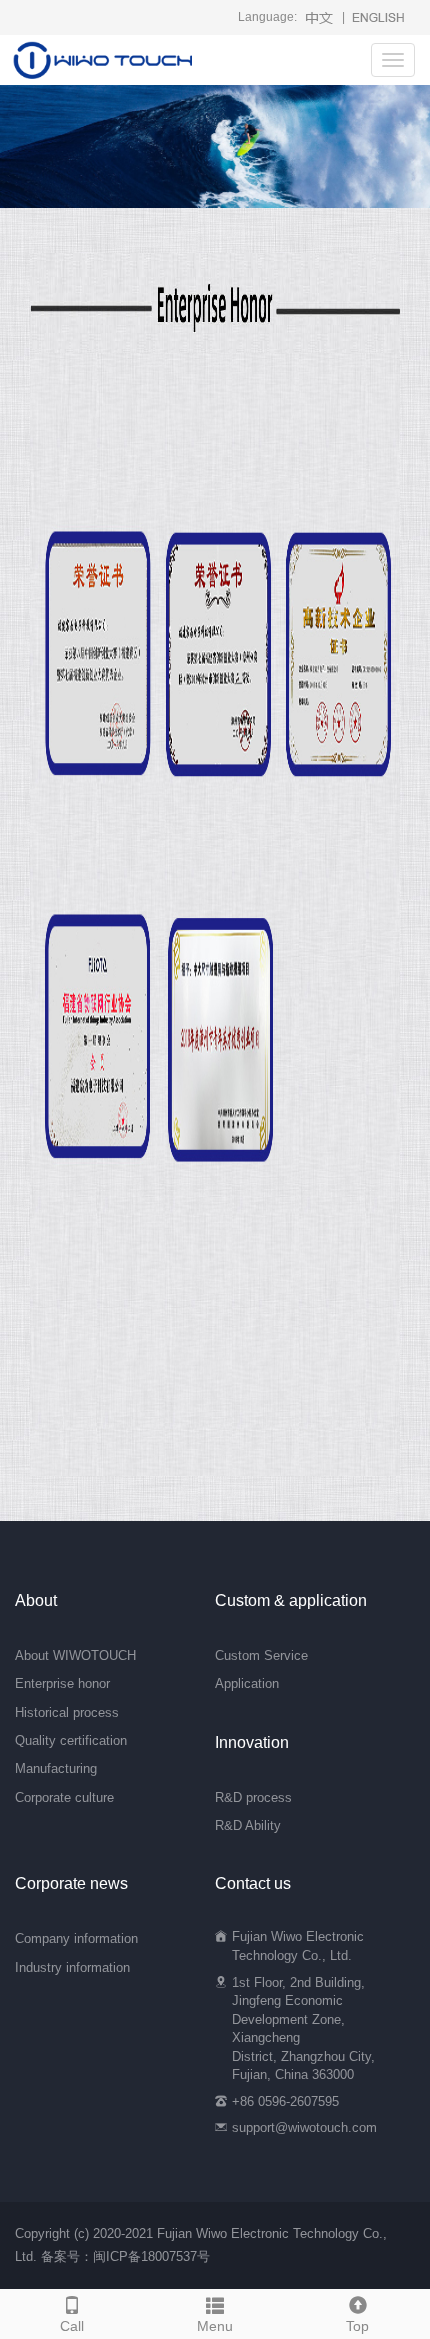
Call (72, 2326)
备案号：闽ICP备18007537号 (125, 2256)
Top (357, 2326)
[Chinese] (319, 17)
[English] (378, 17)
